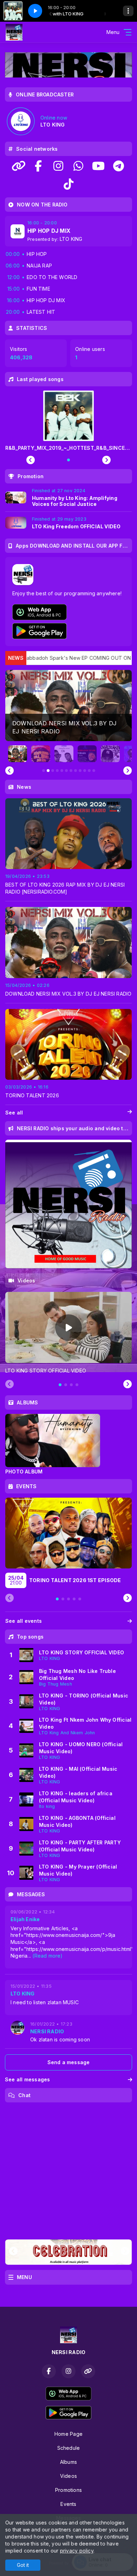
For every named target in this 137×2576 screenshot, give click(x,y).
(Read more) (47, 1956)
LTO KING (71, 239)
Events (68, 2504)
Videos (68, 2476)
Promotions (68, 2490)
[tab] (60, 1385)
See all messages (27, 2079)
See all (14, 1113)
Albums (68, 2462)
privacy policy (77, 2551)
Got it (23, 2565)
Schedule (69, 2448)
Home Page (68, 2434)
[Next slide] (128, 771)
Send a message (69, 2062)
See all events (24, 1621)
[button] (19, 754)
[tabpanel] (68, 1333)
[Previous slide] (9, 771)
